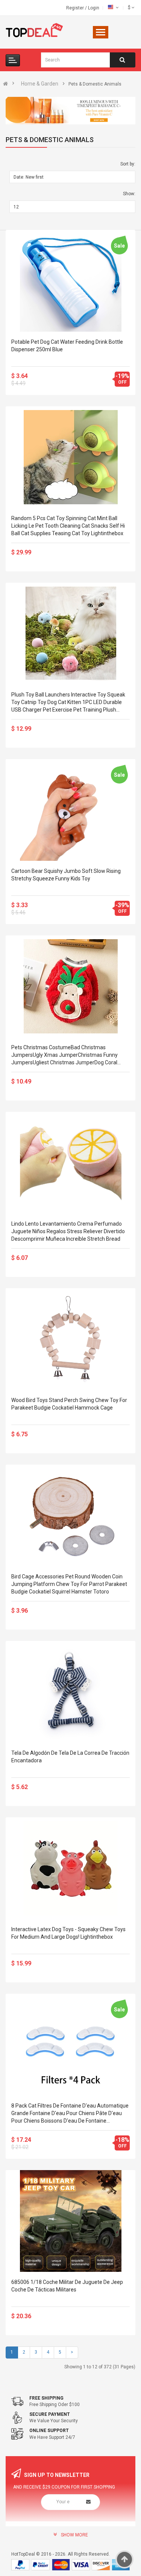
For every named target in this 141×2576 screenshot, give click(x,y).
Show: (129, 194)
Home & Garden (40, 84)
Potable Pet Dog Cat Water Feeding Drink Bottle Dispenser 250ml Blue (67, 346)
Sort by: (128, 164)
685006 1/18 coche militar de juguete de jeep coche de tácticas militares (67, 2286)
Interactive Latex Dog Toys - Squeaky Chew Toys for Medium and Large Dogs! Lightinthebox (68, 1933)
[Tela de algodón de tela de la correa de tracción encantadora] (70, 1692)
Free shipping (46, 2398)
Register (76, 8)
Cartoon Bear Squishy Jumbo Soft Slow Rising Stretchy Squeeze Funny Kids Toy (66, 875)
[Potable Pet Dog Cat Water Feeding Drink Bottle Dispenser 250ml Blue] (70, 281)
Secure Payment (50, 2414)
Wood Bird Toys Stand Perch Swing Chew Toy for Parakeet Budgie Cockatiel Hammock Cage (69, 1404)
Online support (49, 2431)
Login (94, 8)
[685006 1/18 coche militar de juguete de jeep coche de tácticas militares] (70, 2221)
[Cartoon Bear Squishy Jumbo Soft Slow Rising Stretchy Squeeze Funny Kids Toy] (70, 810)
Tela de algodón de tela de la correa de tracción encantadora (70, 1757)
